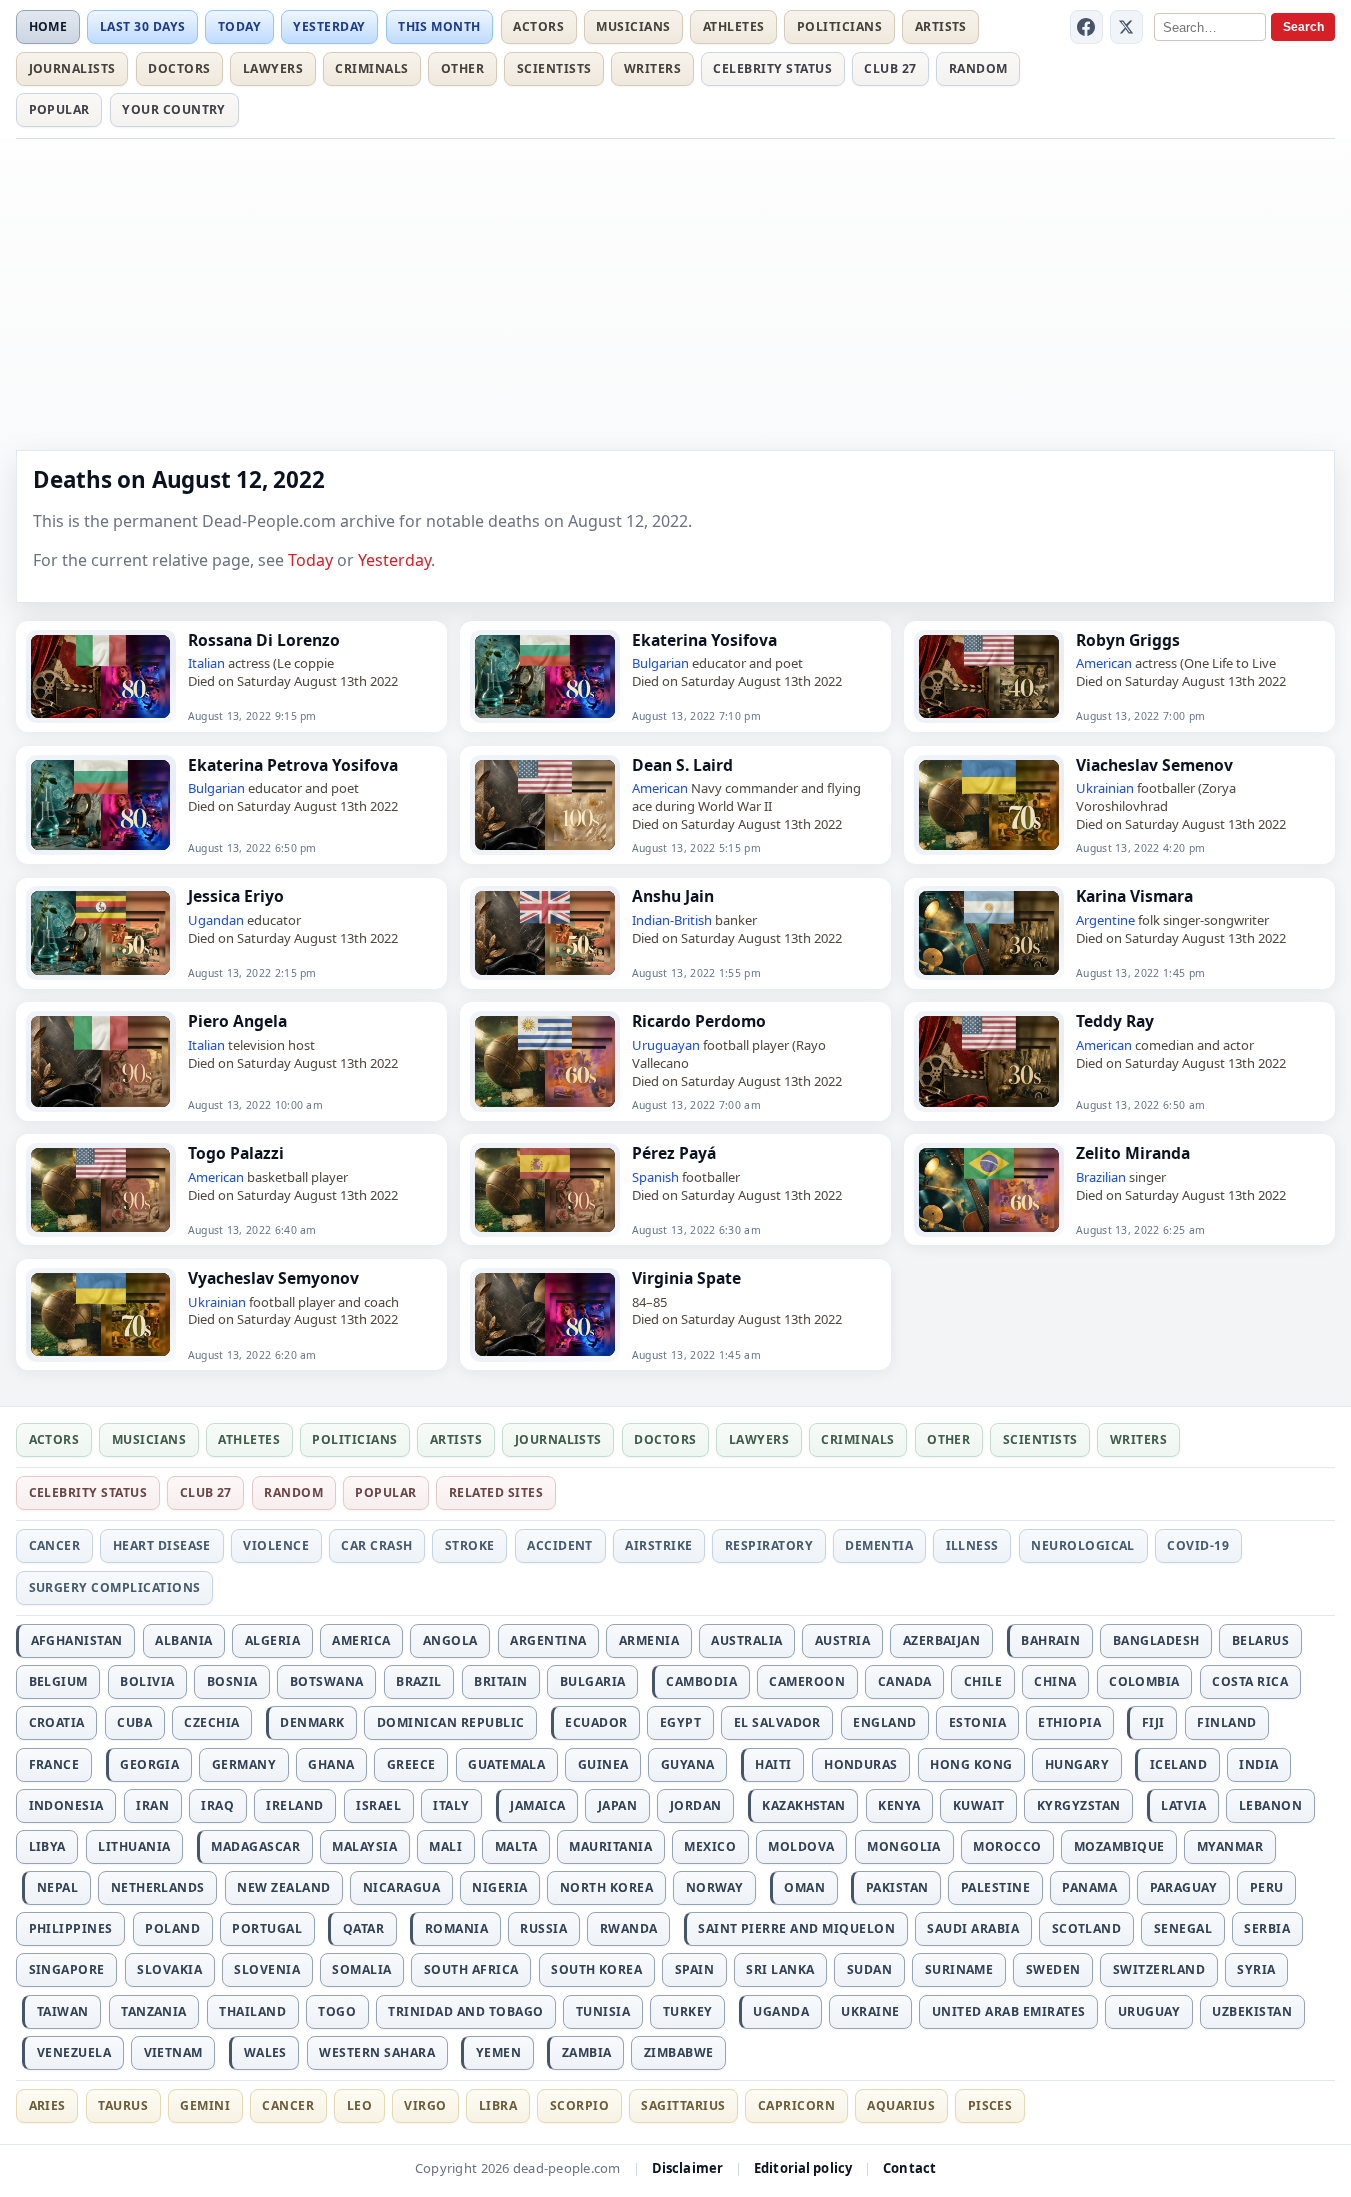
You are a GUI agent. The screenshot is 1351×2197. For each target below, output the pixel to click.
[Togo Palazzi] (101, 1190)
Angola (450, 1640)
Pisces (990, 2105)
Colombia (1144, 1681)
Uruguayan (666, 1045)
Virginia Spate (686, 1278)
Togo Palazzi (236, 1153)
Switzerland (1159, 1969)
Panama (1089, 1887)
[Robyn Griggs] (989, 677)
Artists (941, 26)
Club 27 (890, 68)
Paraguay (1184, 1887)
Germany (244, 1764)
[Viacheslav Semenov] (989, 805)
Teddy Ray (1115, 1021)
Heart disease (162, 1545)
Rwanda (629, 1928)
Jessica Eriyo (236, 896)
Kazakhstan (804, 1805)
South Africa (471, 1969)
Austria (842, 1640)
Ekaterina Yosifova (704, 640)
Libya (47, 1846)
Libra (498, 2105)
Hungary (1077, 1764)
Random (978, 68)
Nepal (57, 1887)
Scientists (554, 68)
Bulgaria (593, 1681)
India (1258, 1764)
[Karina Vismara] (989, 933)
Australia (746, 1640)
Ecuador (596, 1722)
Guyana (688, 1764)
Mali (445, 1846)
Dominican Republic (451, 1722)
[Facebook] (1087, 27)
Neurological (1083, 1545)
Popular (59, 109)
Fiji (1153, 1722)
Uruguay (1149, 2011)
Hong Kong (971, 1764)
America (361, 1640)
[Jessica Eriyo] (101, 933)
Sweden (1053, 1969)
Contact (909, 2168)
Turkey (688, 2011)
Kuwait (979, 1805)
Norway (715, 1887)
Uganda (781, 2011)
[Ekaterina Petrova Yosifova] (101, 805)
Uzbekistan (1252, 2011)
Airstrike (658, 1545)
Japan (617, 1805)
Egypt (680, 1722)
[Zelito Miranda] (989, 1190)
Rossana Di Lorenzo (264, 640)
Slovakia (169, 1969)
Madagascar (255, 1846)
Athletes (734, 26)
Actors (538, 26)
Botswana (327, 1681)
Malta (516, 1846)
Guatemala (506, 1764)
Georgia (149, 1764)
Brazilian (1101, 1177)
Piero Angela (237, 1021)
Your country (174, 109)
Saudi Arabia (973, 1928)
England (884, 1722)
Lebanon (1270, 1805)
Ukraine (870, 2011)
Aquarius (901, 2105)
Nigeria (499, 1887)
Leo (359, 2105)
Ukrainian (1105, 788)
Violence (276, 1545)
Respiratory (769, 1545)
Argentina (548, 1640)
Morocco (1007, 1846)
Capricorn (796, 2105)
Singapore (67, 1969)
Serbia (1267, 1928)
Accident (560, 1545)
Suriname (959, 1969)
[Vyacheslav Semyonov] (101, 1315)
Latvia (1183, 1805)
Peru (1267, 1887)
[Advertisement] (676, 293)
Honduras (861, 1764)
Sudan (869, 1969)
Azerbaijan (942, 1640)
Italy (451, 1805)
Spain (694, 1969)
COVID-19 (1198, 1545)
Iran (152, 1805)
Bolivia (147, 1681)
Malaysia (364, 1846)
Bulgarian (660, 663)
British (693, 920)
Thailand (252, 2011)
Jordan (696, 1805)
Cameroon (807, 1681)
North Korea (606, 1887)
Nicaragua (401, 1887)
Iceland (1178, 1764)
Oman (804, 1887)
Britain (500, 1681)
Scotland (1087, 1928)
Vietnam (173, 2052)
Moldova (801, 1846)
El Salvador (777, 1722)
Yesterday (329, 26)
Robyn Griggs (1128, 640)
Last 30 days (143, 26)
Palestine (995, 1887)
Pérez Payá (674, 1153)
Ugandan (216, 920)
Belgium (58, 1681)
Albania (183, 1640)
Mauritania (610, 1846)
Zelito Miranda (1133, 1153)
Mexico (710, 1846)
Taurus (123, 2105)
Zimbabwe (679, 2052)
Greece (411, 1764)
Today (239, 26)
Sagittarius (683, 2105)
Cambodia (701, 1681)
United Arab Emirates (1009, 2011)
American (1104, 663)
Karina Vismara (1134, 896)
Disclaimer (687, 2168)
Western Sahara (377, 2052)
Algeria (272, 1640)
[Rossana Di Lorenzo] (101, 677)
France (54, 1764)
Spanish (655, 1177)
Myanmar (1230, 1846)
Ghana (331, 1764)
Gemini (205, 2105)
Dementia (879, 1545)
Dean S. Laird (682, 765)
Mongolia (904, 1846)
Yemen (498, 2052)
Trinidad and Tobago (465, 2011)
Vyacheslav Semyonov (273, 1278)
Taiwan (63, 2011)
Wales (265, 2052)
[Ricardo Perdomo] (545, 1061)
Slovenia (267, 1969)
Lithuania (134, 1846)
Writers (652, 68)
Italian (206, 663)
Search (1303, 27)
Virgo (425, 2105)
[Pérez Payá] (545, 1190)
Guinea (603, 1764)
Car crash (376, 1545)
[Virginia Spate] (545, 1315)
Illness (972, 1545)
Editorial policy (803, 2168)
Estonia (977, 1722)
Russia (543, 1928)
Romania (456, 1928)
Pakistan (897, 1887)
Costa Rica (1250, 1681)
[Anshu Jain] (545, 933)
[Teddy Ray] (989, 1061)
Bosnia (232, 1681)
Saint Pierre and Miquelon (796, 1928)
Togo (337, 2011)
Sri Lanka (780, 1969)
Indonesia (66, 1805)
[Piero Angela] (101, 1061)
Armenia (649, 1640)
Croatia (57, 1722)
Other (462, 68)
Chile (983, 1681)
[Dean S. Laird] (545, 805)
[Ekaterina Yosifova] (545, 677)
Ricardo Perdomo (699, 1021)
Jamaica (537, 1805)
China (1055, 1681)
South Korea (596, 1969)
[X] (1127, 27)
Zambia (587, 2052)
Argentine (1105, 920)
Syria (1256, 1969)
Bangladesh (1156, 1640)
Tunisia (603, 2011)
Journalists (72, 68)
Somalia (361, 1969)
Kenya (899, 1805)
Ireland (294, 1805)
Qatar (363, 1928)
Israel (378, 1805)
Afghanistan (77, 1640)
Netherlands (158, 1887)
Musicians (633, 26)
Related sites (496, 1492)
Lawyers (273, 68)
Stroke (470, 1545)
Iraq (217, 1805)
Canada (905, 1681)
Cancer (55, 1545)
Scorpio (579, 2105)
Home (48, 26)
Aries (47, 2105)
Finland (1226, 1722)
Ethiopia (1069, 1722)
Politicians (839, 26)
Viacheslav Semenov (1154, 765)
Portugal (267, 1928)
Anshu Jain (673, 896)
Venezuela (74, 2052)
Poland (172, 1928)
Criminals (371, 68)
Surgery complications (115, 1587)
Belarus (1260, 1640)
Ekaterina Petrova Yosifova (293, 765)
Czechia (211, 1722)
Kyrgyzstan (1079, 1805)
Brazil (419, 1681)
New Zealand (283, 1887)
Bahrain (1050, 1640)
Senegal (1183, 1928)
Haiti (773, 1764)
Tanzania (154, 2011)
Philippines (71, 1928)
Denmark (312, 1722)
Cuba (134, 1722)
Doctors (179, 68)
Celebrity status (772, 68)
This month (439, 26)
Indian (651, 920)
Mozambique (1119, 1846)
